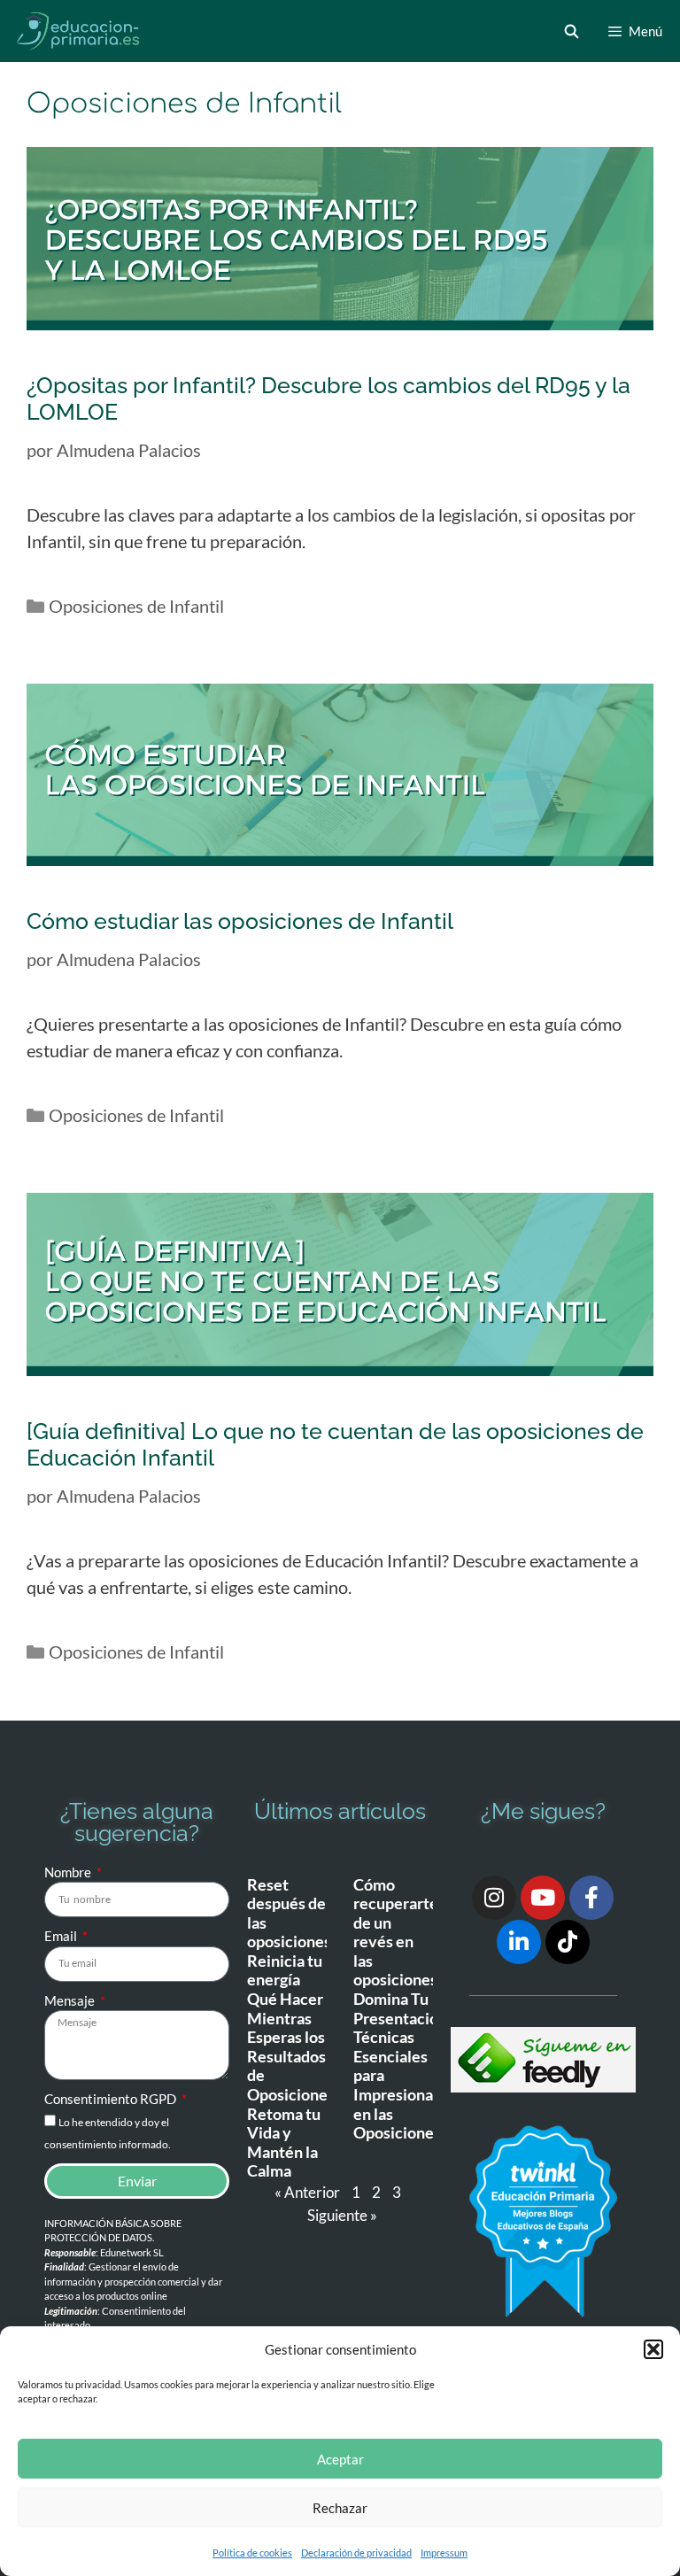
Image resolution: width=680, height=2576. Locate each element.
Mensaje (71, 2000)
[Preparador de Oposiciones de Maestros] (79, 31)
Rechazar (340, 2508)
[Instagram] (494, 1898)
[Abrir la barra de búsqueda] (571, 31)
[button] (653, 2349)
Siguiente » (342, 2215)
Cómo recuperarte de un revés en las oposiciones (396, 1932)
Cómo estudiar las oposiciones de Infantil (240, 921)
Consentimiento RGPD (112, 2099)
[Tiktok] (568, 1942)
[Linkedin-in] (519, 1942)
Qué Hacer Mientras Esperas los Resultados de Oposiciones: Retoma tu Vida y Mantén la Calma (293, 2085)
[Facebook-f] (591, 1898)
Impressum (444, 2553)
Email (62, 1936)
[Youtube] (543, 1898)
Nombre (69, 1872)
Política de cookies (252, 2553)
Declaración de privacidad (356, 2553)
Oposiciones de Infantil (136, 606)
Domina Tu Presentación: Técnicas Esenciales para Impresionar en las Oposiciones (402, 2065)
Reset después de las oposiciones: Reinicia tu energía (291, 1932)
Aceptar (340, 2459)
